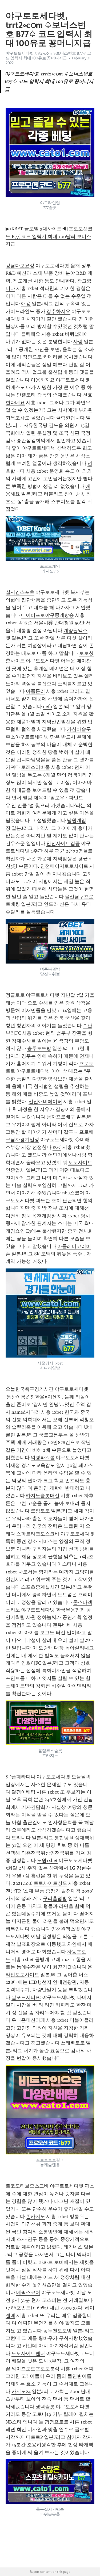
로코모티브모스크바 (27, 2186)
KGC (57, 1147)
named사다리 (26, 1412)
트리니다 (21, 1838)
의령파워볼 (43, 1458)
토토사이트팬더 (28, 2353)
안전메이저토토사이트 (64, 866)
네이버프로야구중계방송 (47, 615)
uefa (47, 706)
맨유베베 (62, 1625)
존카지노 (35, 2216)
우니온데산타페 (28, 2020)
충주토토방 (39, 1048)
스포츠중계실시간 (40, 1587)
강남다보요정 (20, 266)
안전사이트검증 (63, 843)
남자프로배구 (61, 1117)
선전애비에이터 (45, 1102)
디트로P (34, 2437)
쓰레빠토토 (73, 2043)
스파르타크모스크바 (38, 1534)
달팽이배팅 (23, 1792)
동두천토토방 (57, 2331)
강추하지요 (58, 311)
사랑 (78, 342)
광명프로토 (57, 2422)
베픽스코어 (28, 2292)
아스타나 (67, 1564)
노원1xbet (47, 1860)
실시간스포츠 (20, 592)
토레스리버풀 (35, 767)
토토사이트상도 (50, 1883)
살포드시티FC (26, 1997)
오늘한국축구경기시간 (30, 1389)
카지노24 (21, 2391)
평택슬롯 (45, 2407)
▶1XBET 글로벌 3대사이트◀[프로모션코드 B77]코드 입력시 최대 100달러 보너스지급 (49, 236)
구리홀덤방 (55, 1898)
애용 (26, 304)
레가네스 (73, 2247)
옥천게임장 (44, 1216)
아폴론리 (35, 691)
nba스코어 (73, 1193)
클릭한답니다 (70, 418)
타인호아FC (29, 1663)
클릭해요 (31, 334)
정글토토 (15, 995)
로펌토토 (40, 1511)
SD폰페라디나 (21, 1777)
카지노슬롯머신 (43, 1496)
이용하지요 (43, 380)
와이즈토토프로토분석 (35, 2369)
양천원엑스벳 (66, 1929)
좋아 (16, 448)
